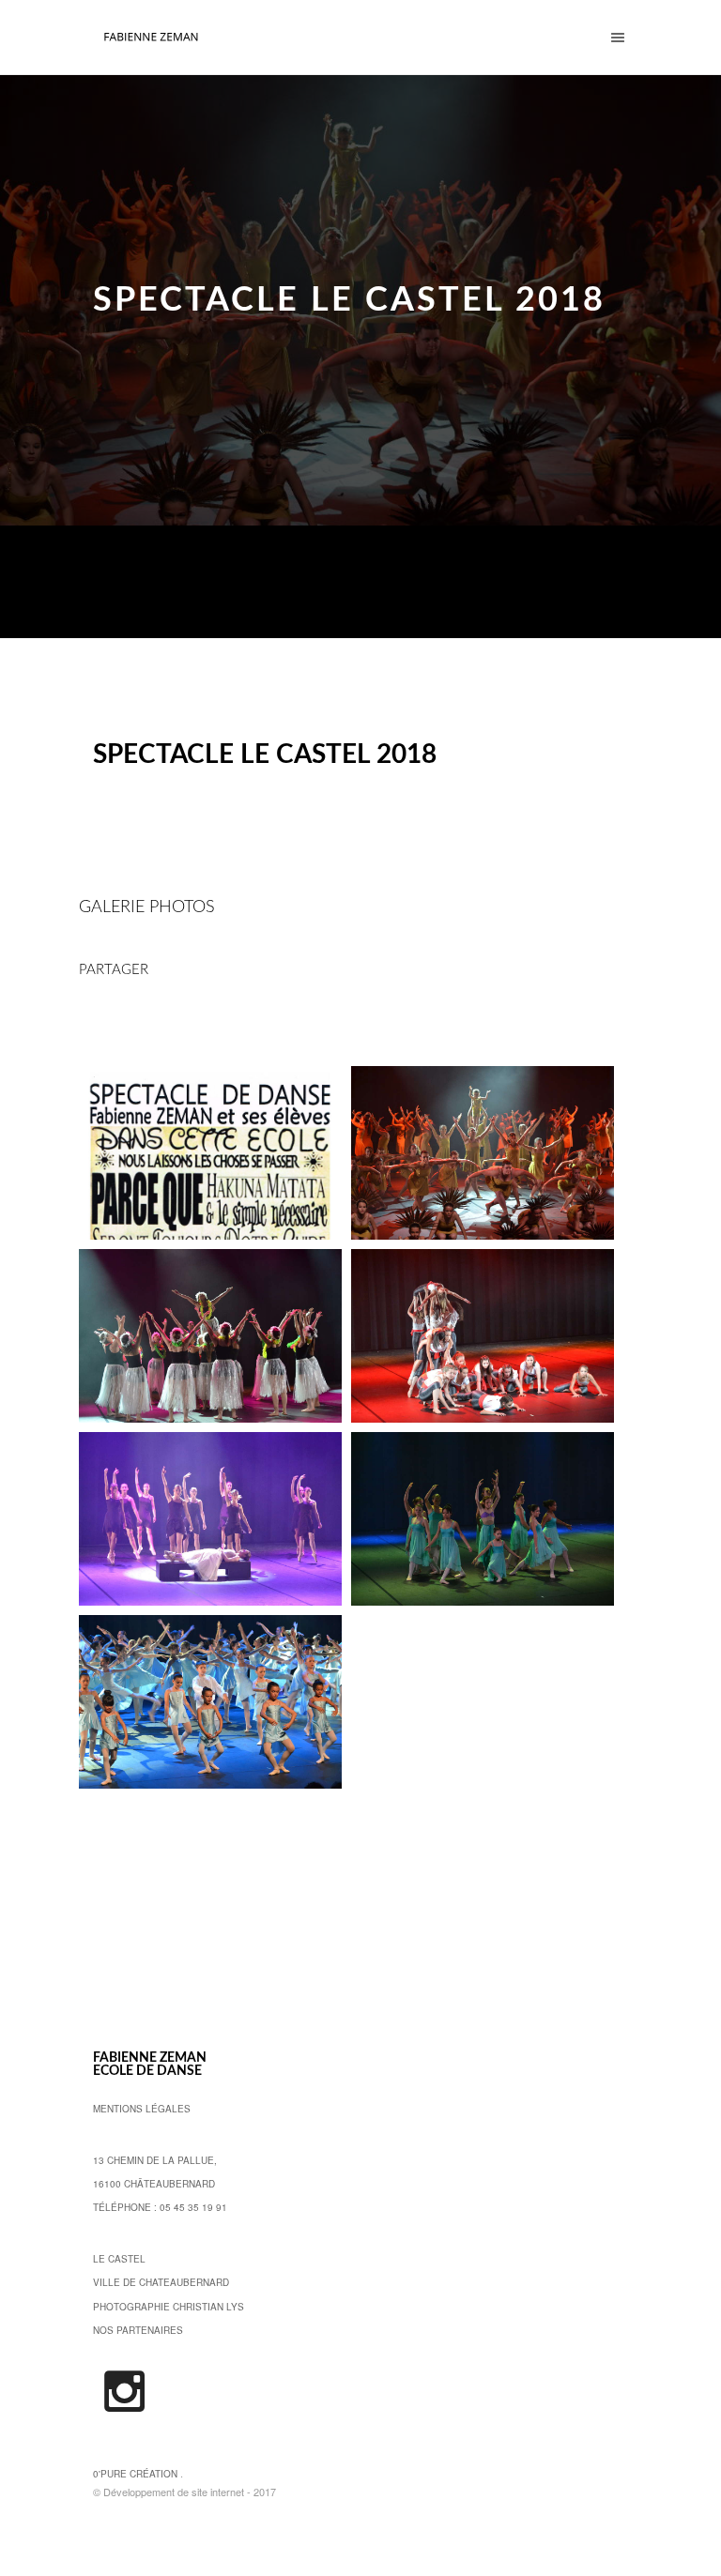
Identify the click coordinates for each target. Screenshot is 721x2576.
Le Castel (119, 2259)
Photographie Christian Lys (169, 2307)
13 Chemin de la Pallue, (155, 2160)
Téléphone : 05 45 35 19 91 (160, 2207)
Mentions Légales (142, 2109)
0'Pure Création (135, 2474)
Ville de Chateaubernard (161, 2282)
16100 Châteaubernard (154, 2184)
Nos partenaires (138, 2330)
